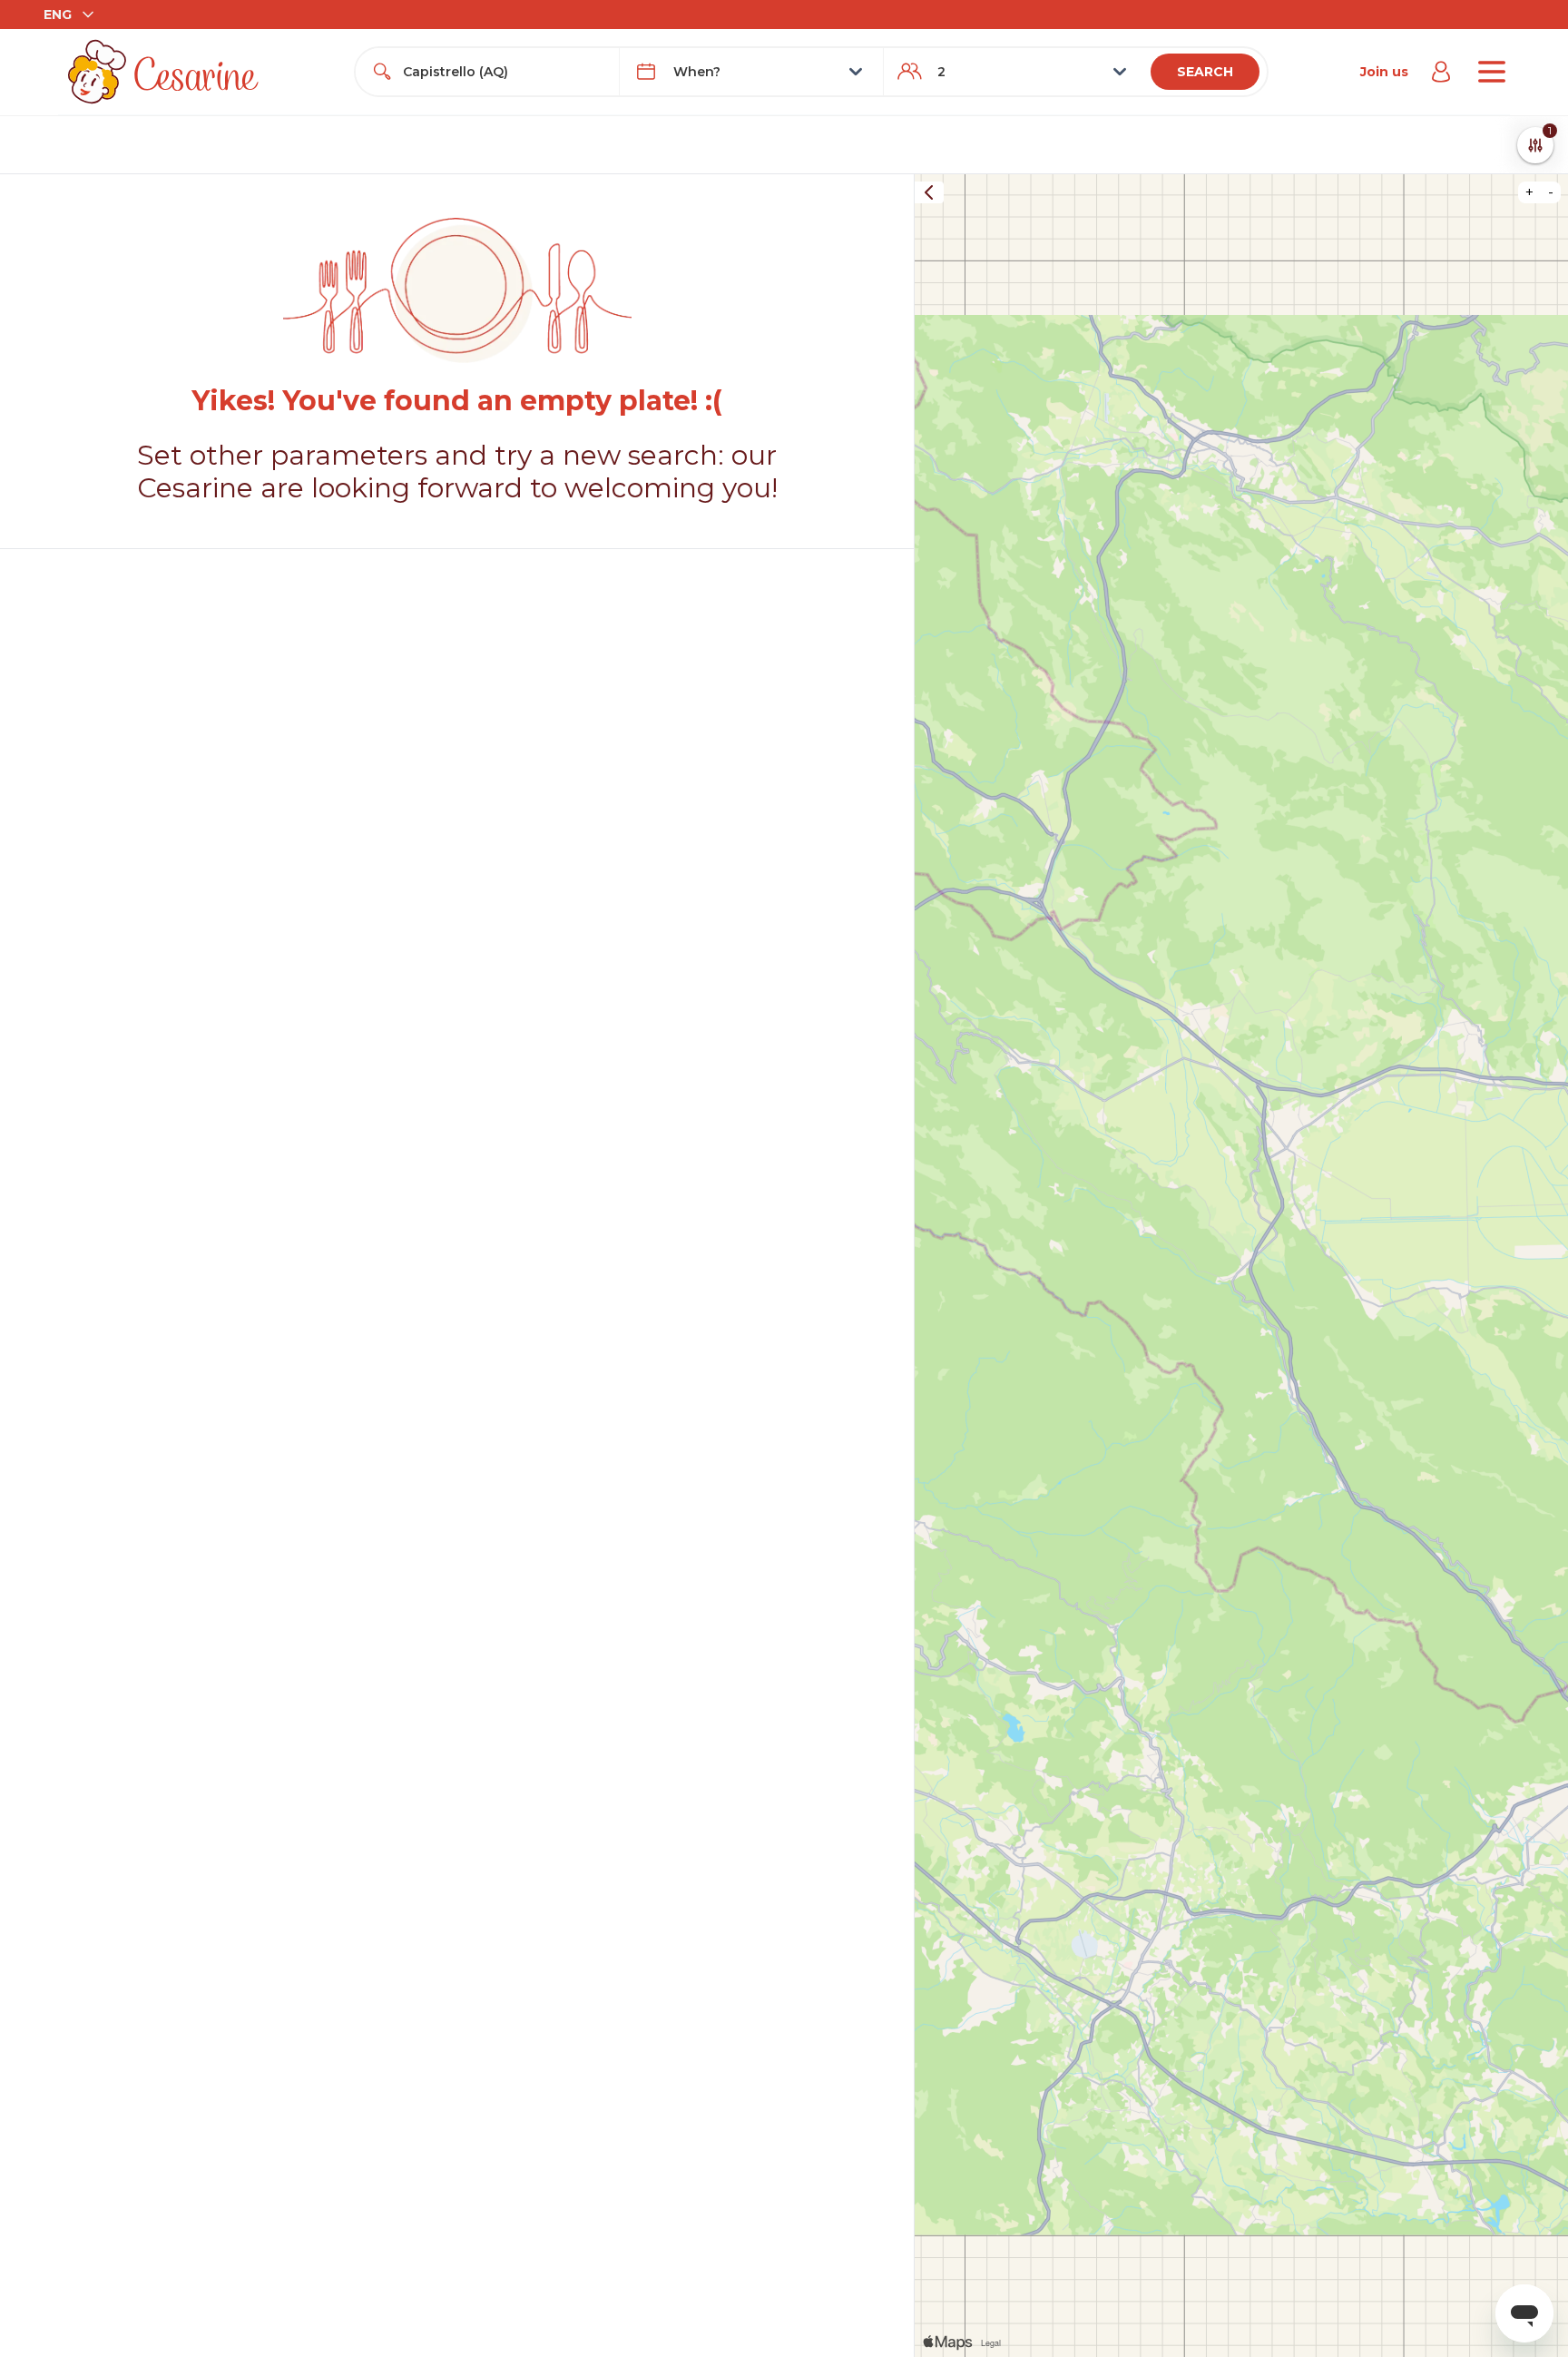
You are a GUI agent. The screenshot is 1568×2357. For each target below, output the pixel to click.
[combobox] (504, 72)
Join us (1384, 72)
